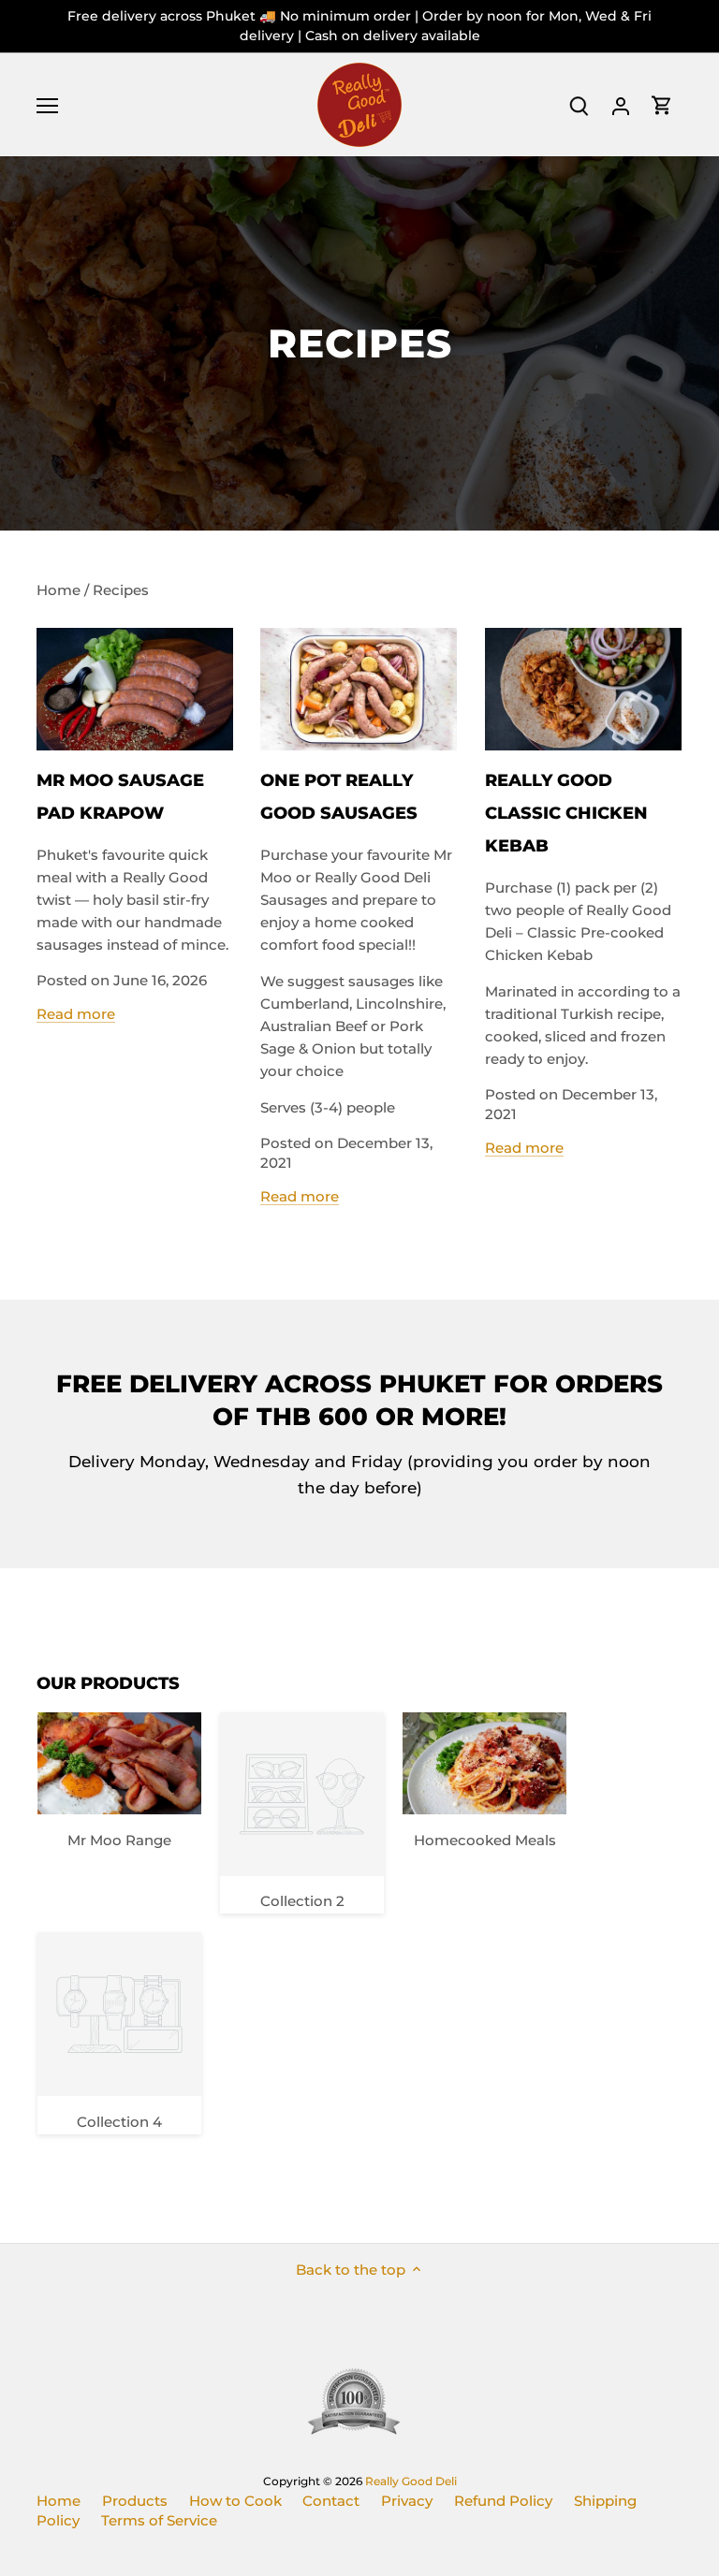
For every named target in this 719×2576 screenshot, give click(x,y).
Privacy (407, 2501)
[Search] (580, 105)
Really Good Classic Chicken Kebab (566, 813)
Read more (76, 1014)
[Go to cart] (662, 105)
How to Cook (235, 2501)
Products (135, 2501)
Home (59, 2501)
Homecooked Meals (485, 1840)
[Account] (621, 105)
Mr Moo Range (119, 1840)
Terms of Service (159, 2520)
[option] (359, 343)
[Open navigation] (47, 106)
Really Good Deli (411, 2481)
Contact (331, 2501)
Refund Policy (503, 2501)
